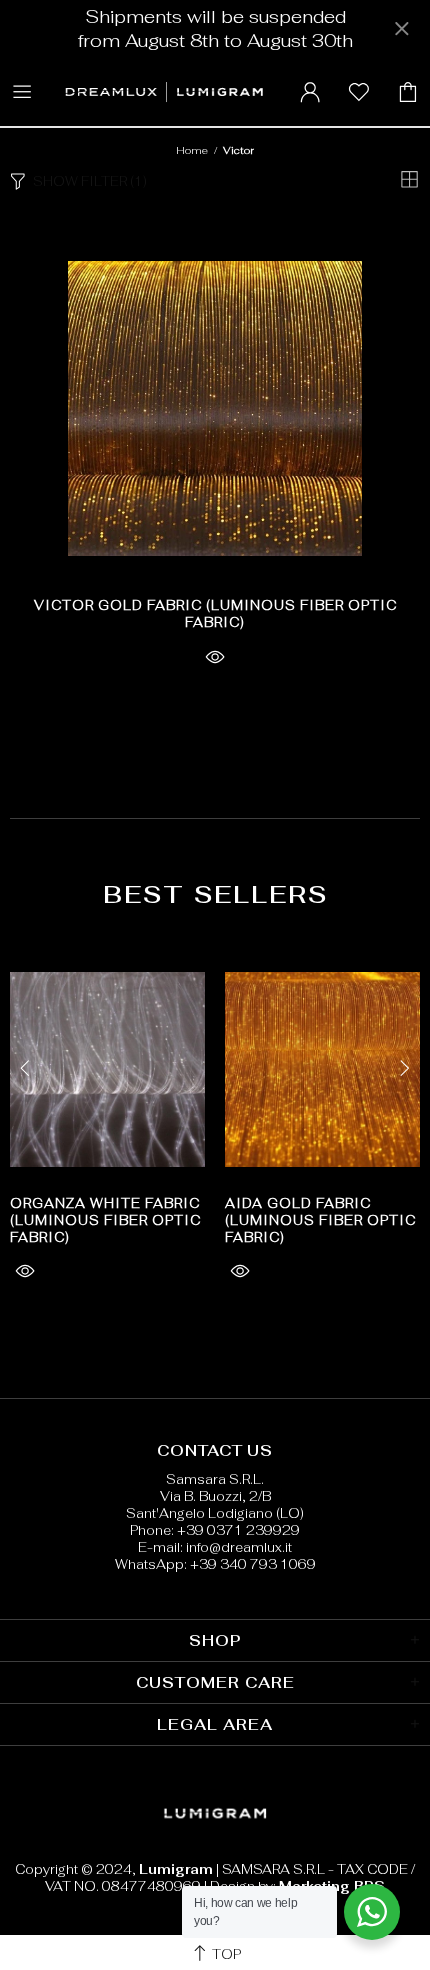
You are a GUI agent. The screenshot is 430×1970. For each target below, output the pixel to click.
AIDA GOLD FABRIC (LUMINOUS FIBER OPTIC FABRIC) (320, 1220)
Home (192, 150)
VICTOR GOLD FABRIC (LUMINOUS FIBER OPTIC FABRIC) (215, 614)
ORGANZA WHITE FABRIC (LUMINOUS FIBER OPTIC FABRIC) (105, 1220)
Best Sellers (215, 894)
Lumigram (163, 92)
